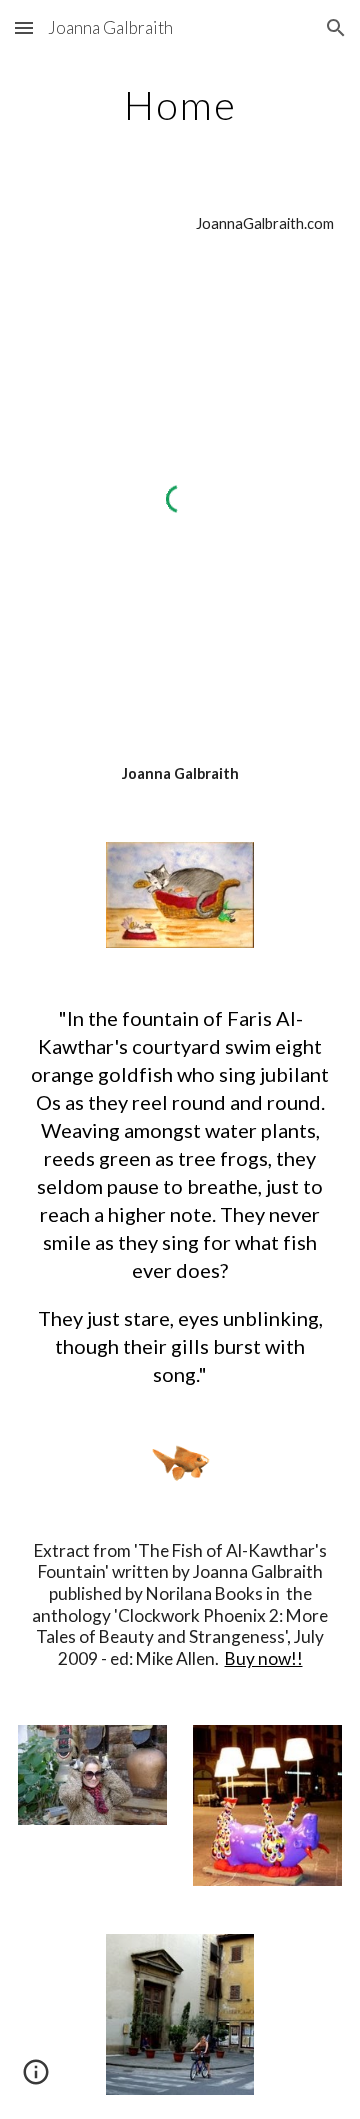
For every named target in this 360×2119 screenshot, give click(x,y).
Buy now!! (264, 1658)
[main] (180, 105)
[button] (24, 27)
